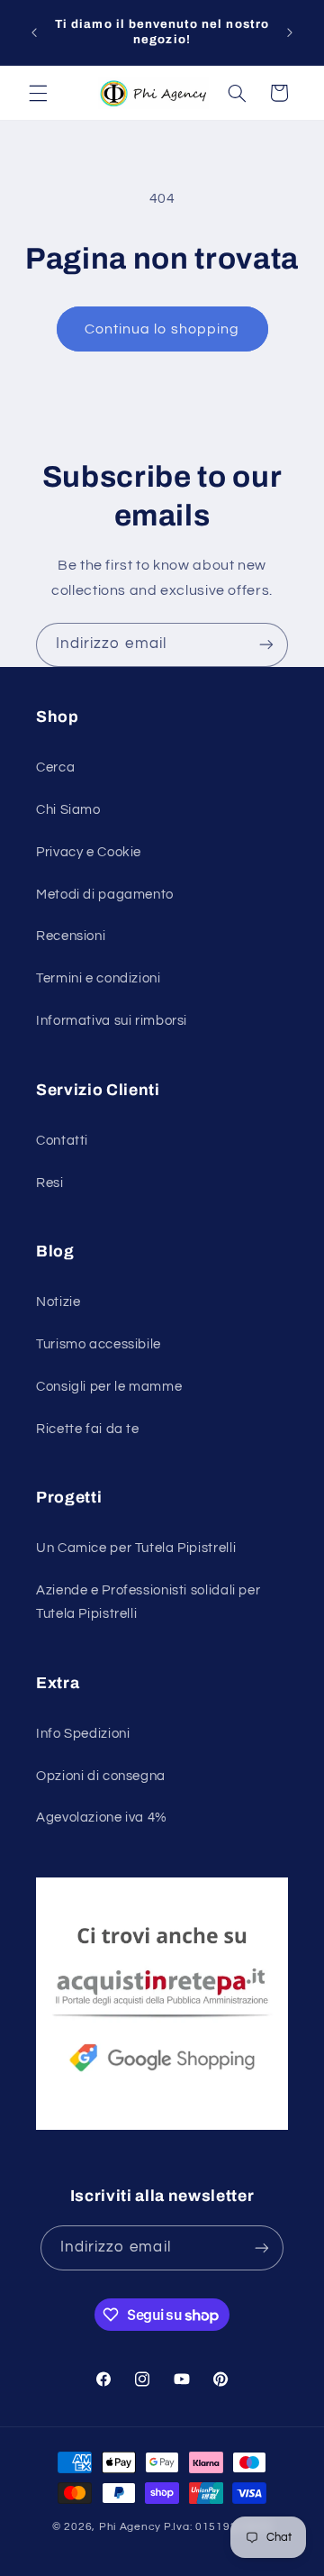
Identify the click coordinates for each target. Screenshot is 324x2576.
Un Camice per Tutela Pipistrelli (136, 1548)
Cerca (55, 767)
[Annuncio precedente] (34, 32)
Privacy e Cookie (89, 852)
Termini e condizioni (99, 978)
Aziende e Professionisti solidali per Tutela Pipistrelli (148, 1602)
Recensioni (71, 936)
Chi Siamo (68, 810)
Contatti (62, 1141)
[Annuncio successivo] (290, 32)
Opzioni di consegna (101, 1776)
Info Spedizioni (83, 1734)
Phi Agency (130, 2527)
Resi (50, 1183)
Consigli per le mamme (109, 1387)
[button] (38, 93)
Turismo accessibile (99, 1344)
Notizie (58, 1302)
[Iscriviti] (266, 645)
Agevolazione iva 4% (102, 1818)
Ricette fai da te (88, 1429)
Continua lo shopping (162, 329)
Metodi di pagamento (105, 895)
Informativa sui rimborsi (112, 1021)
